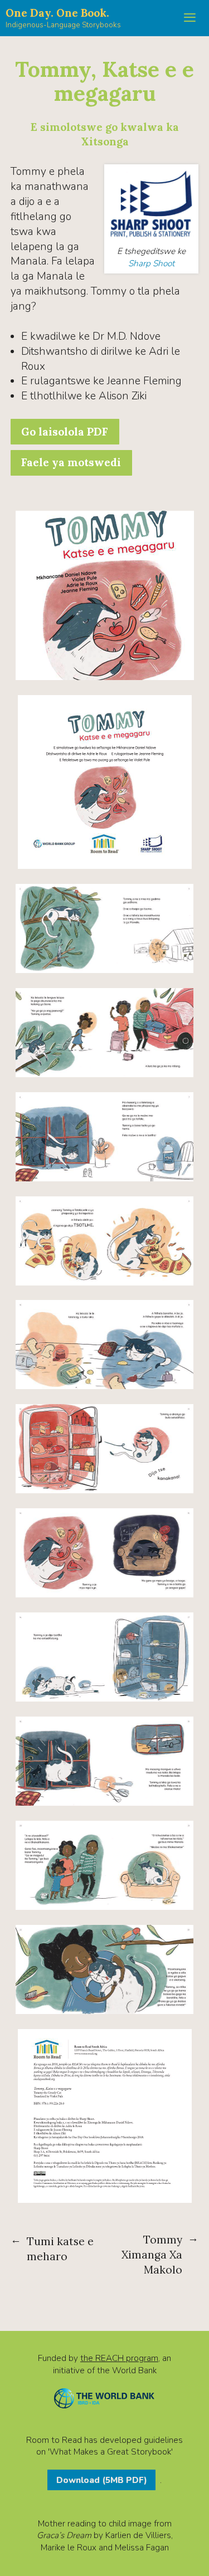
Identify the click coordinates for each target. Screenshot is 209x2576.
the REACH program (119, 2358)
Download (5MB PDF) (102, 2480)
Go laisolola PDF (65, 432)
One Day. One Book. (57, 13)
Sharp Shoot (151, 263)
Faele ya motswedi (71, 462)
